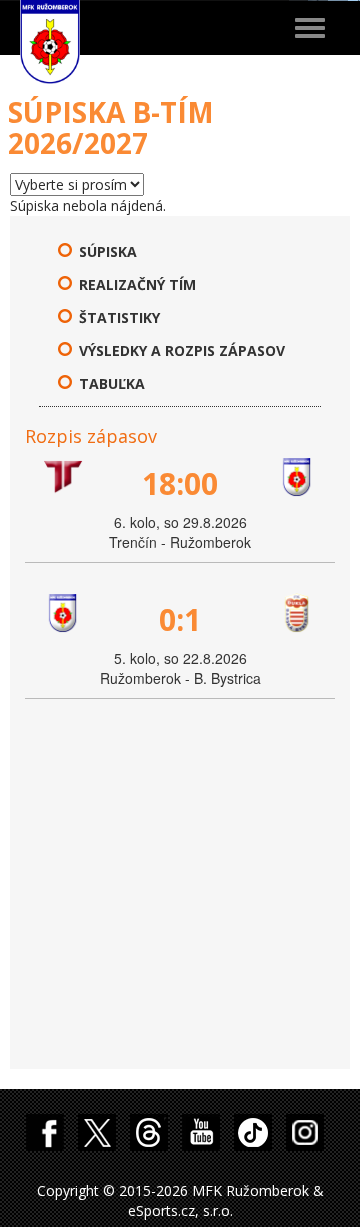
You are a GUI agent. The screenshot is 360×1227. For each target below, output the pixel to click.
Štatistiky (119, 317)
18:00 (180, 483)
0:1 (180, 619)
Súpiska (108, 251)
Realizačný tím (137, 284)
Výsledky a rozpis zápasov (182, 350)
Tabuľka (112, 383)
